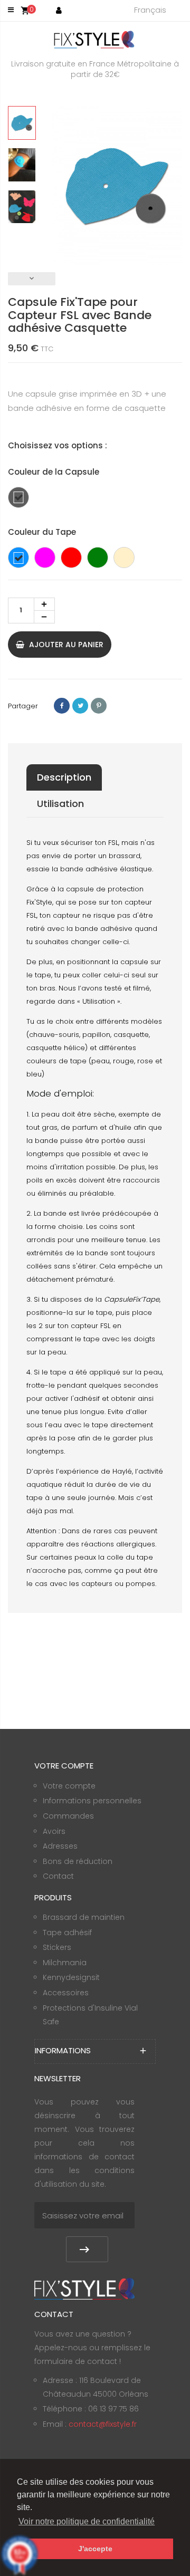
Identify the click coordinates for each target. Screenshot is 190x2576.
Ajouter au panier (65, 645)
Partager (62, 706)
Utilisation (60, 804)
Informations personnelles (92, 1801)
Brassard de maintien (84, 1917)
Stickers (57, 1947)
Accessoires (66, 1993)
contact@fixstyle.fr (103, 2424)
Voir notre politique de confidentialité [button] (87, 2521)
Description (64, 777)
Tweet (80, 706)
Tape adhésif (67, 1933)
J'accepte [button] (95, 2549)
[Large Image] (84, 2288)
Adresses (60, 1846)
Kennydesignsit (71, 1977)
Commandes (68, 1816)
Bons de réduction (78, 1861)
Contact (58, 1876)
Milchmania (65, 1963)
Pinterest (99, 706)
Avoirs (54, 1831)
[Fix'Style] (95, 39)
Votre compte (69, 1786)
